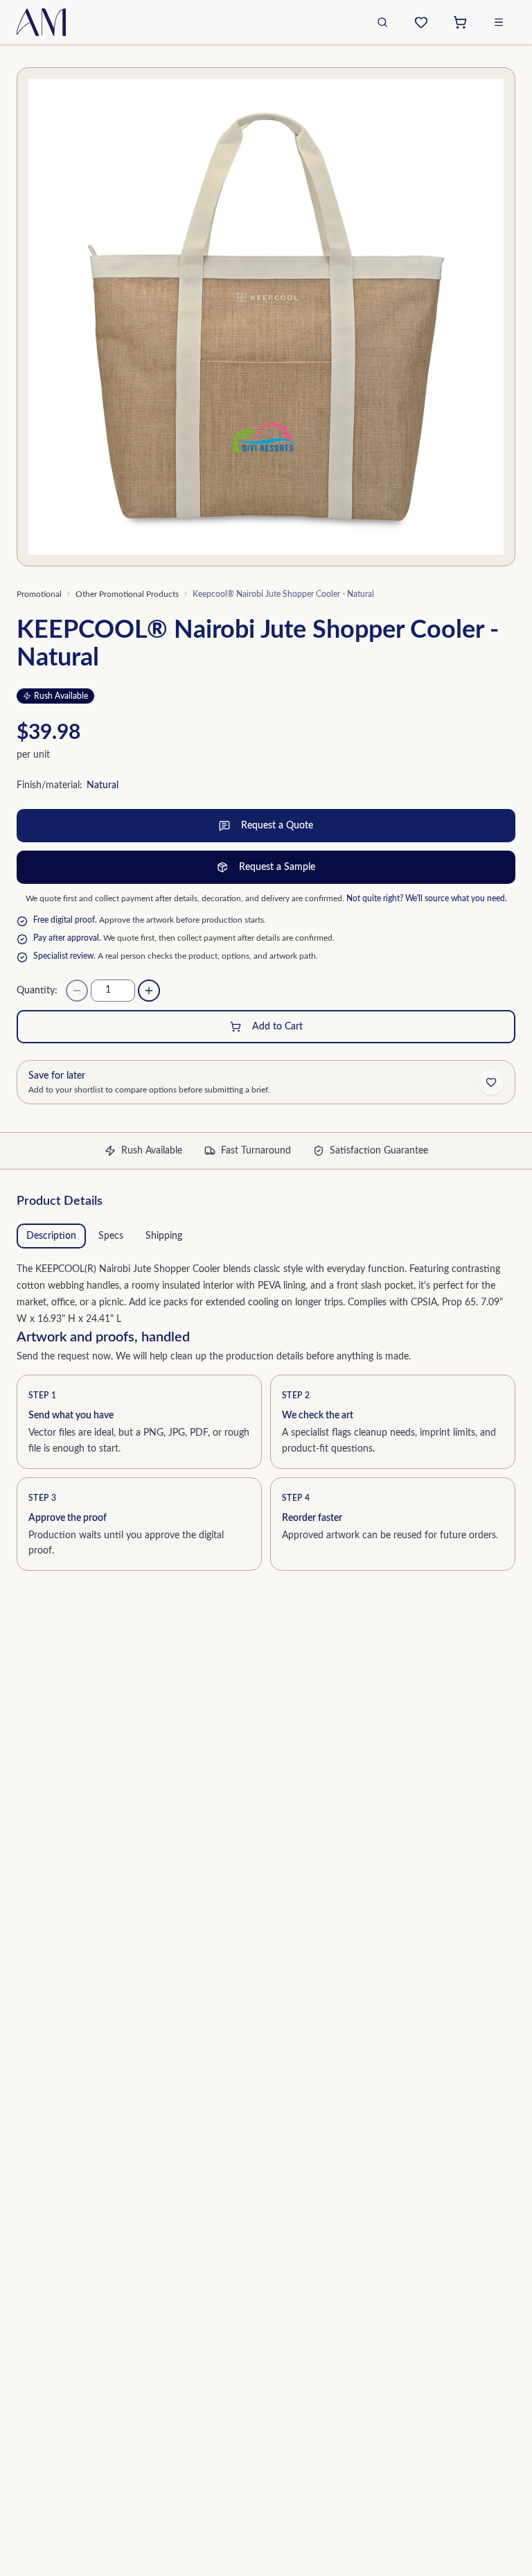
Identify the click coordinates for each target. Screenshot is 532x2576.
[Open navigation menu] (499, 22)
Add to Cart (277, 1027)
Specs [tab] (111, 1236)
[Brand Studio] (421, 22)
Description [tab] (51, 1236)
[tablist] (266, 1236)
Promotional (39, 594)
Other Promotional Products (127, 594)
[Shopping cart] (460, 22)
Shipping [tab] (164, 1236)
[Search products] (382, 22)
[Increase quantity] (149, 991)
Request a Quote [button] (277, 826)
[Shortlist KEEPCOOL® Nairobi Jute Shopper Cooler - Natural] (491, 1082)
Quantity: (37, 991)
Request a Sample (277, 867)
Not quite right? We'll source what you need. (427, 898)
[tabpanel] (266, 1291)
